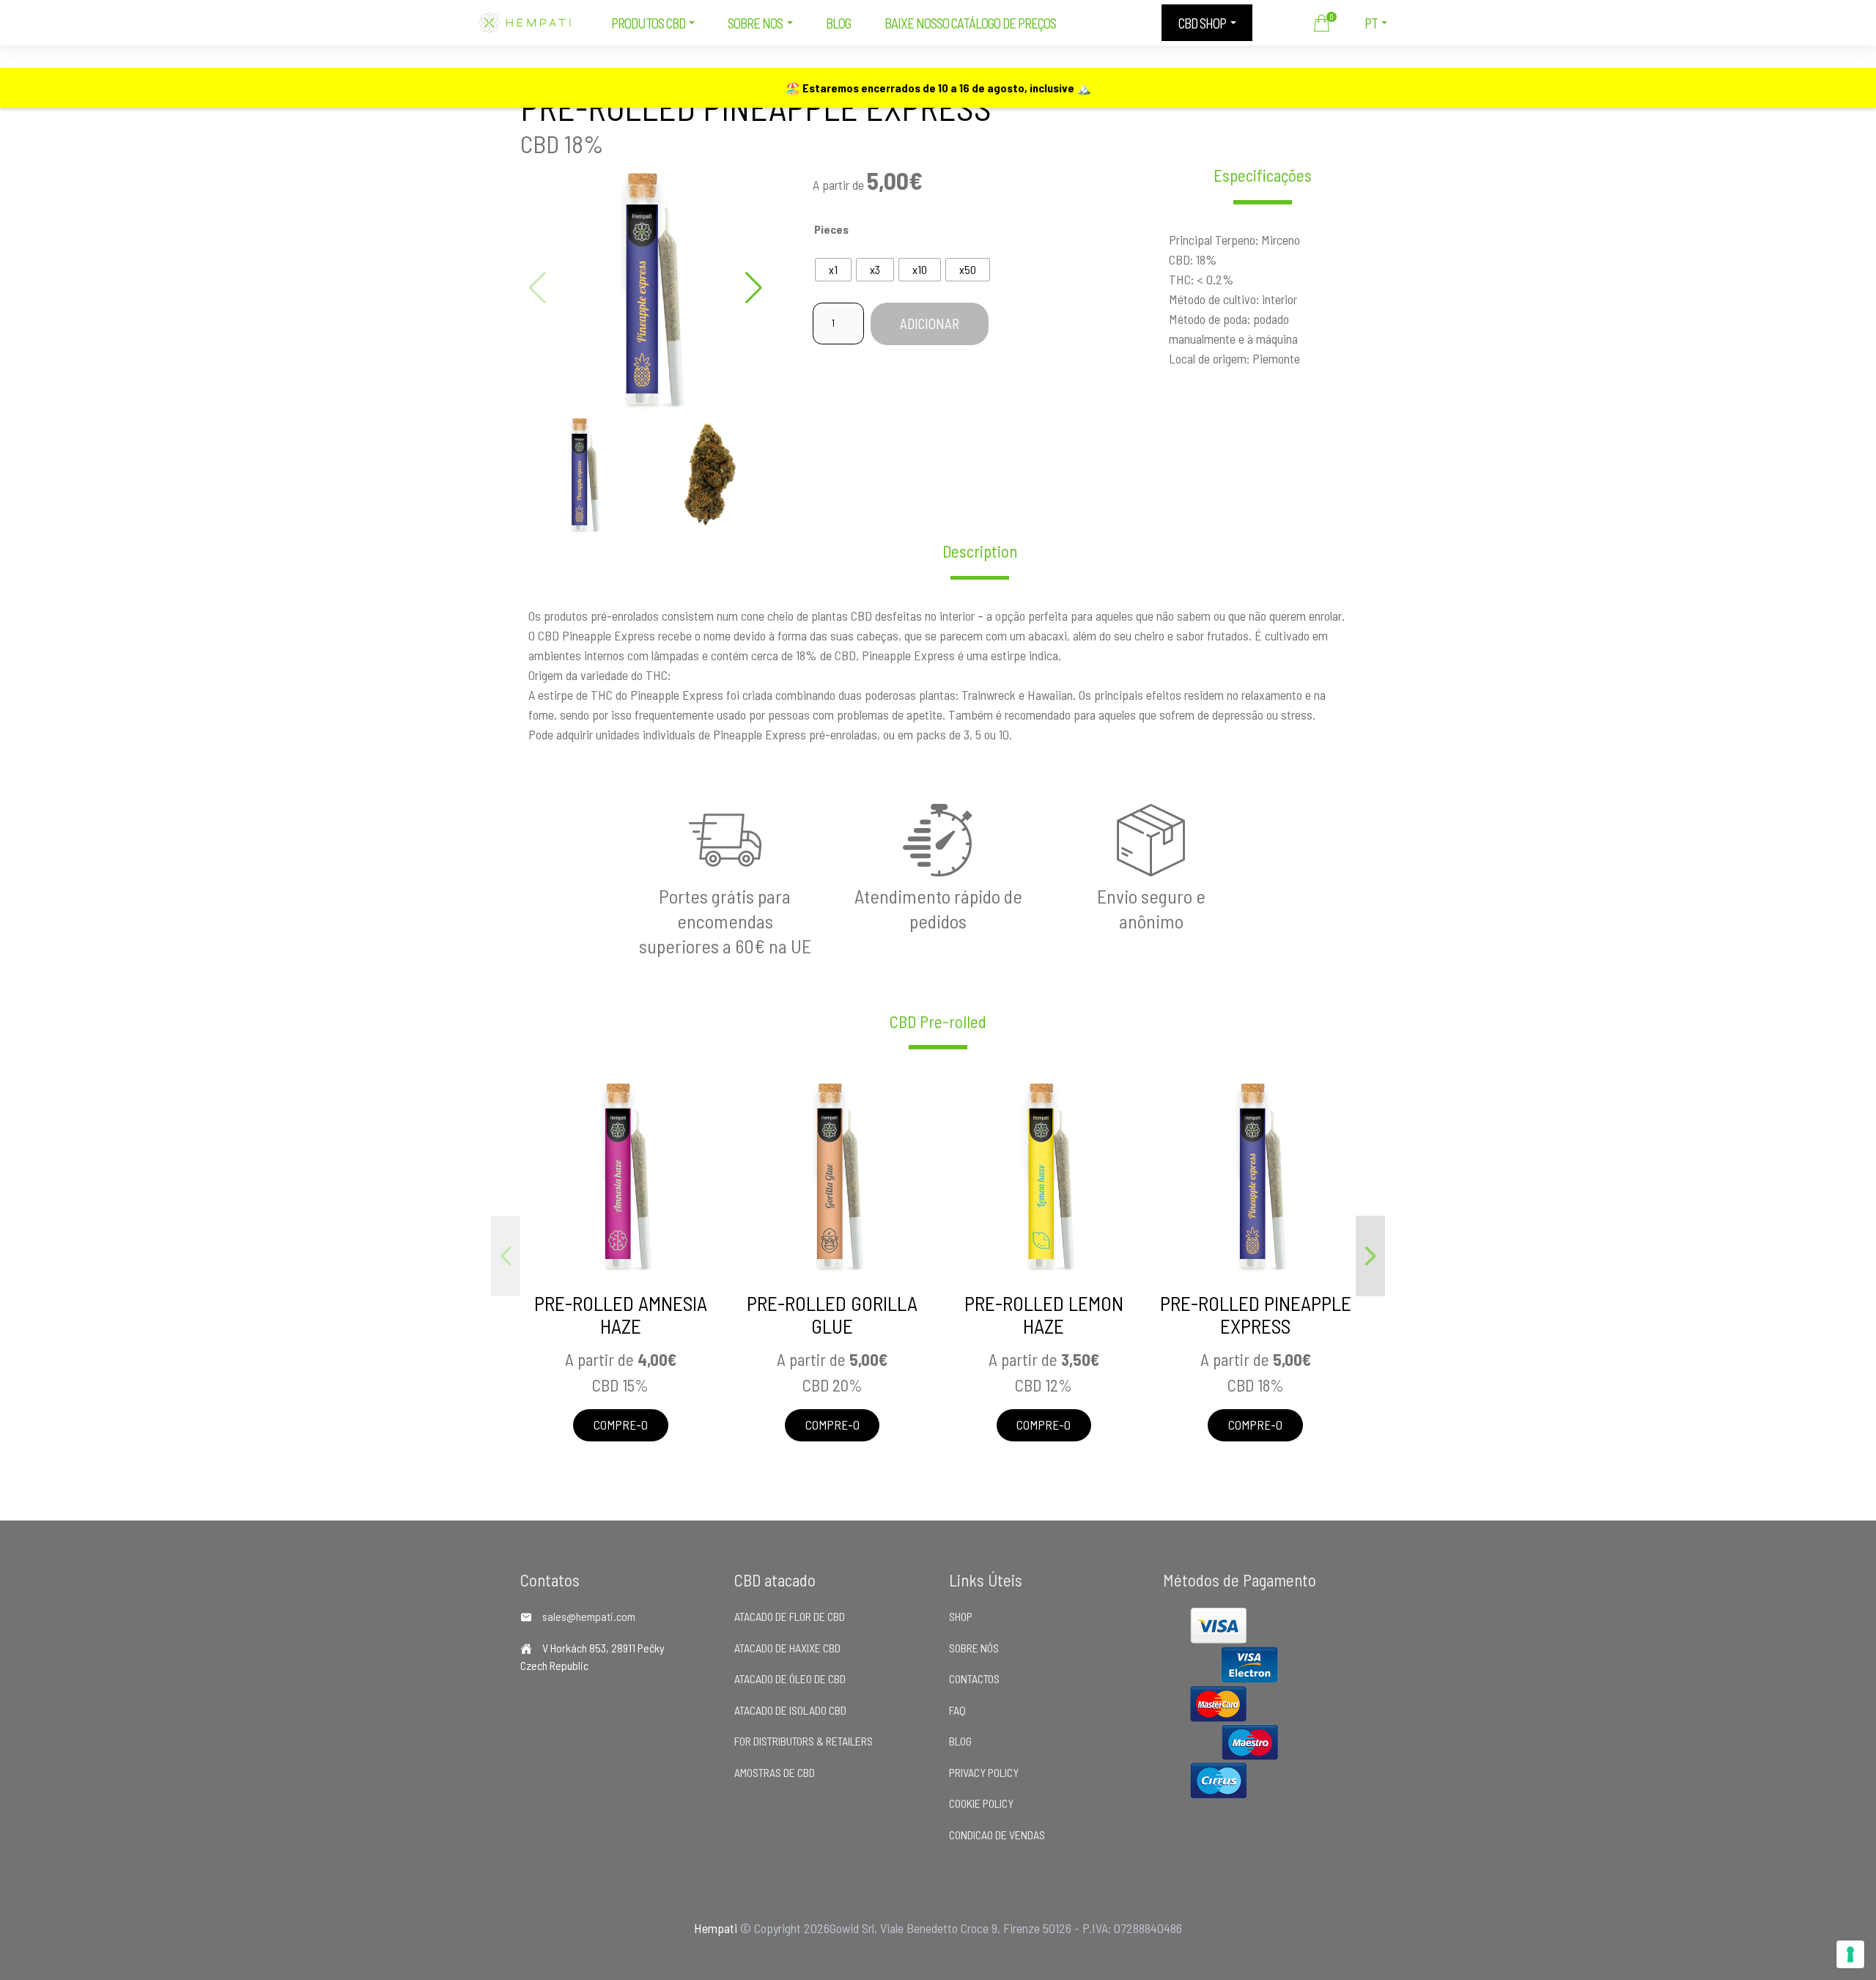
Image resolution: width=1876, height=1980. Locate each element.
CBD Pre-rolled (938, 1022)
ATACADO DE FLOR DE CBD (790, 1616)
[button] (754, 288)
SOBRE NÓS (974, 1648)
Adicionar (930, 324)
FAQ (957, 1710)
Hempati (716, 1928)
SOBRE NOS (755, 23)
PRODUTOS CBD (648, 23)
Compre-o (621, 1425)
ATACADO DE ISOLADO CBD (790, 1710)
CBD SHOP (1202, 23)
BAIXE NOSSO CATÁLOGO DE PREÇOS (970, 23)
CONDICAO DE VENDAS (997, 1835)
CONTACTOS (974, 1678)
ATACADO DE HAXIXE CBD (787, 1648)
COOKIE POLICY (981, 1803)
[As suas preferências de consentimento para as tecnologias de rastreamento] (1850, 1954)
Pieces (831, 229)
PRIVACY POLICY (984, 1772)
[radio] (833, 270)
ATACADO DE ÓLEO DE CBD (790, 1678)
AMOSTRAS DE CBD (775, 1772)
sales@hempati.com (589, 1616)
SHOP (961, 1616)
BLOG (838, 23)
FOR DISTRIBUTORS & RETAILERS (804, 1741)
